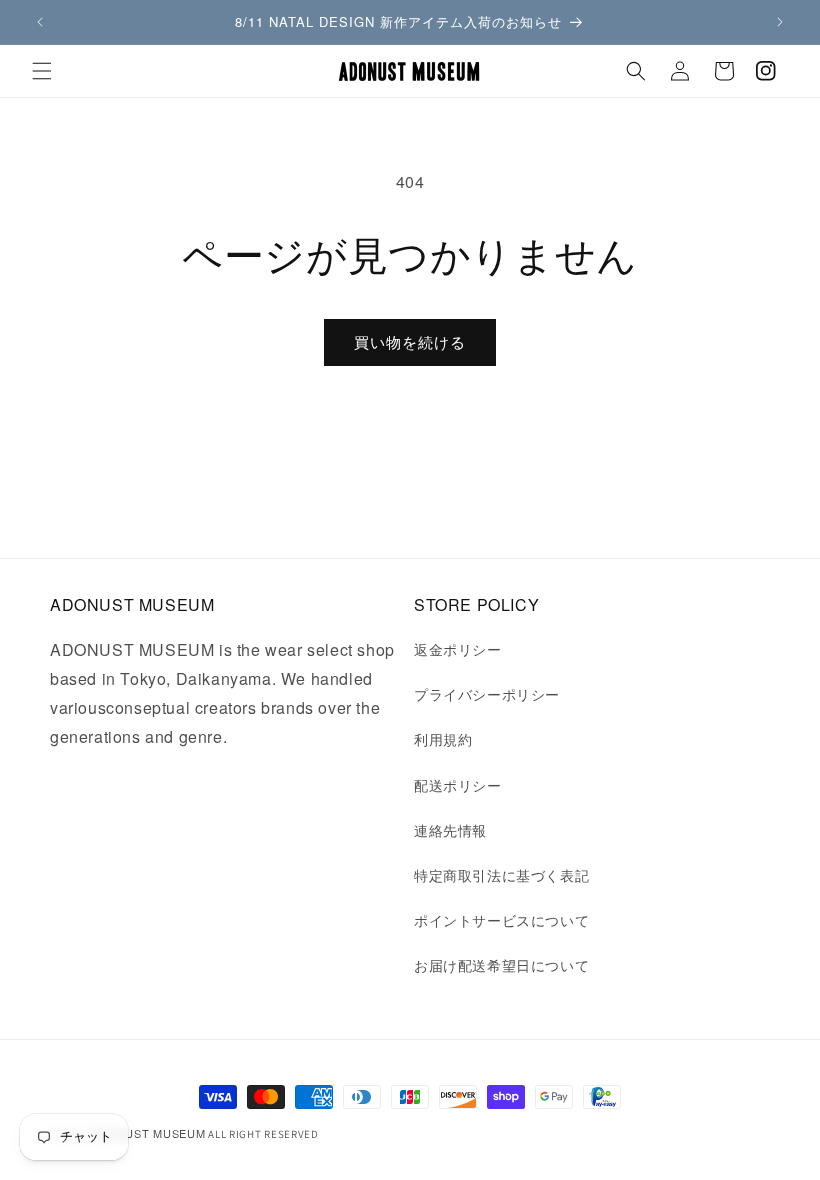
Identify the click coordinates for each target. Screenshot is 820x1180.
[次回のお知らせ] (780, 22)
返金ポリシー (458, 649)
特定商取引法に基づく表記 (501, 875)
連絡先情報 (450, 830)
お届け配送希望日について (501, 965)
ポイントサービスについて (501, 920)
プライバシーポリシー (487, 694)
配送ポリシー (458, 785)
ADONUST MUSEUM (148, 1133)
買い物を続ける (410, 341)
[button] (42, 71)
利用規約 (443, 739)
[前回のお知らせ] (40, 22)
